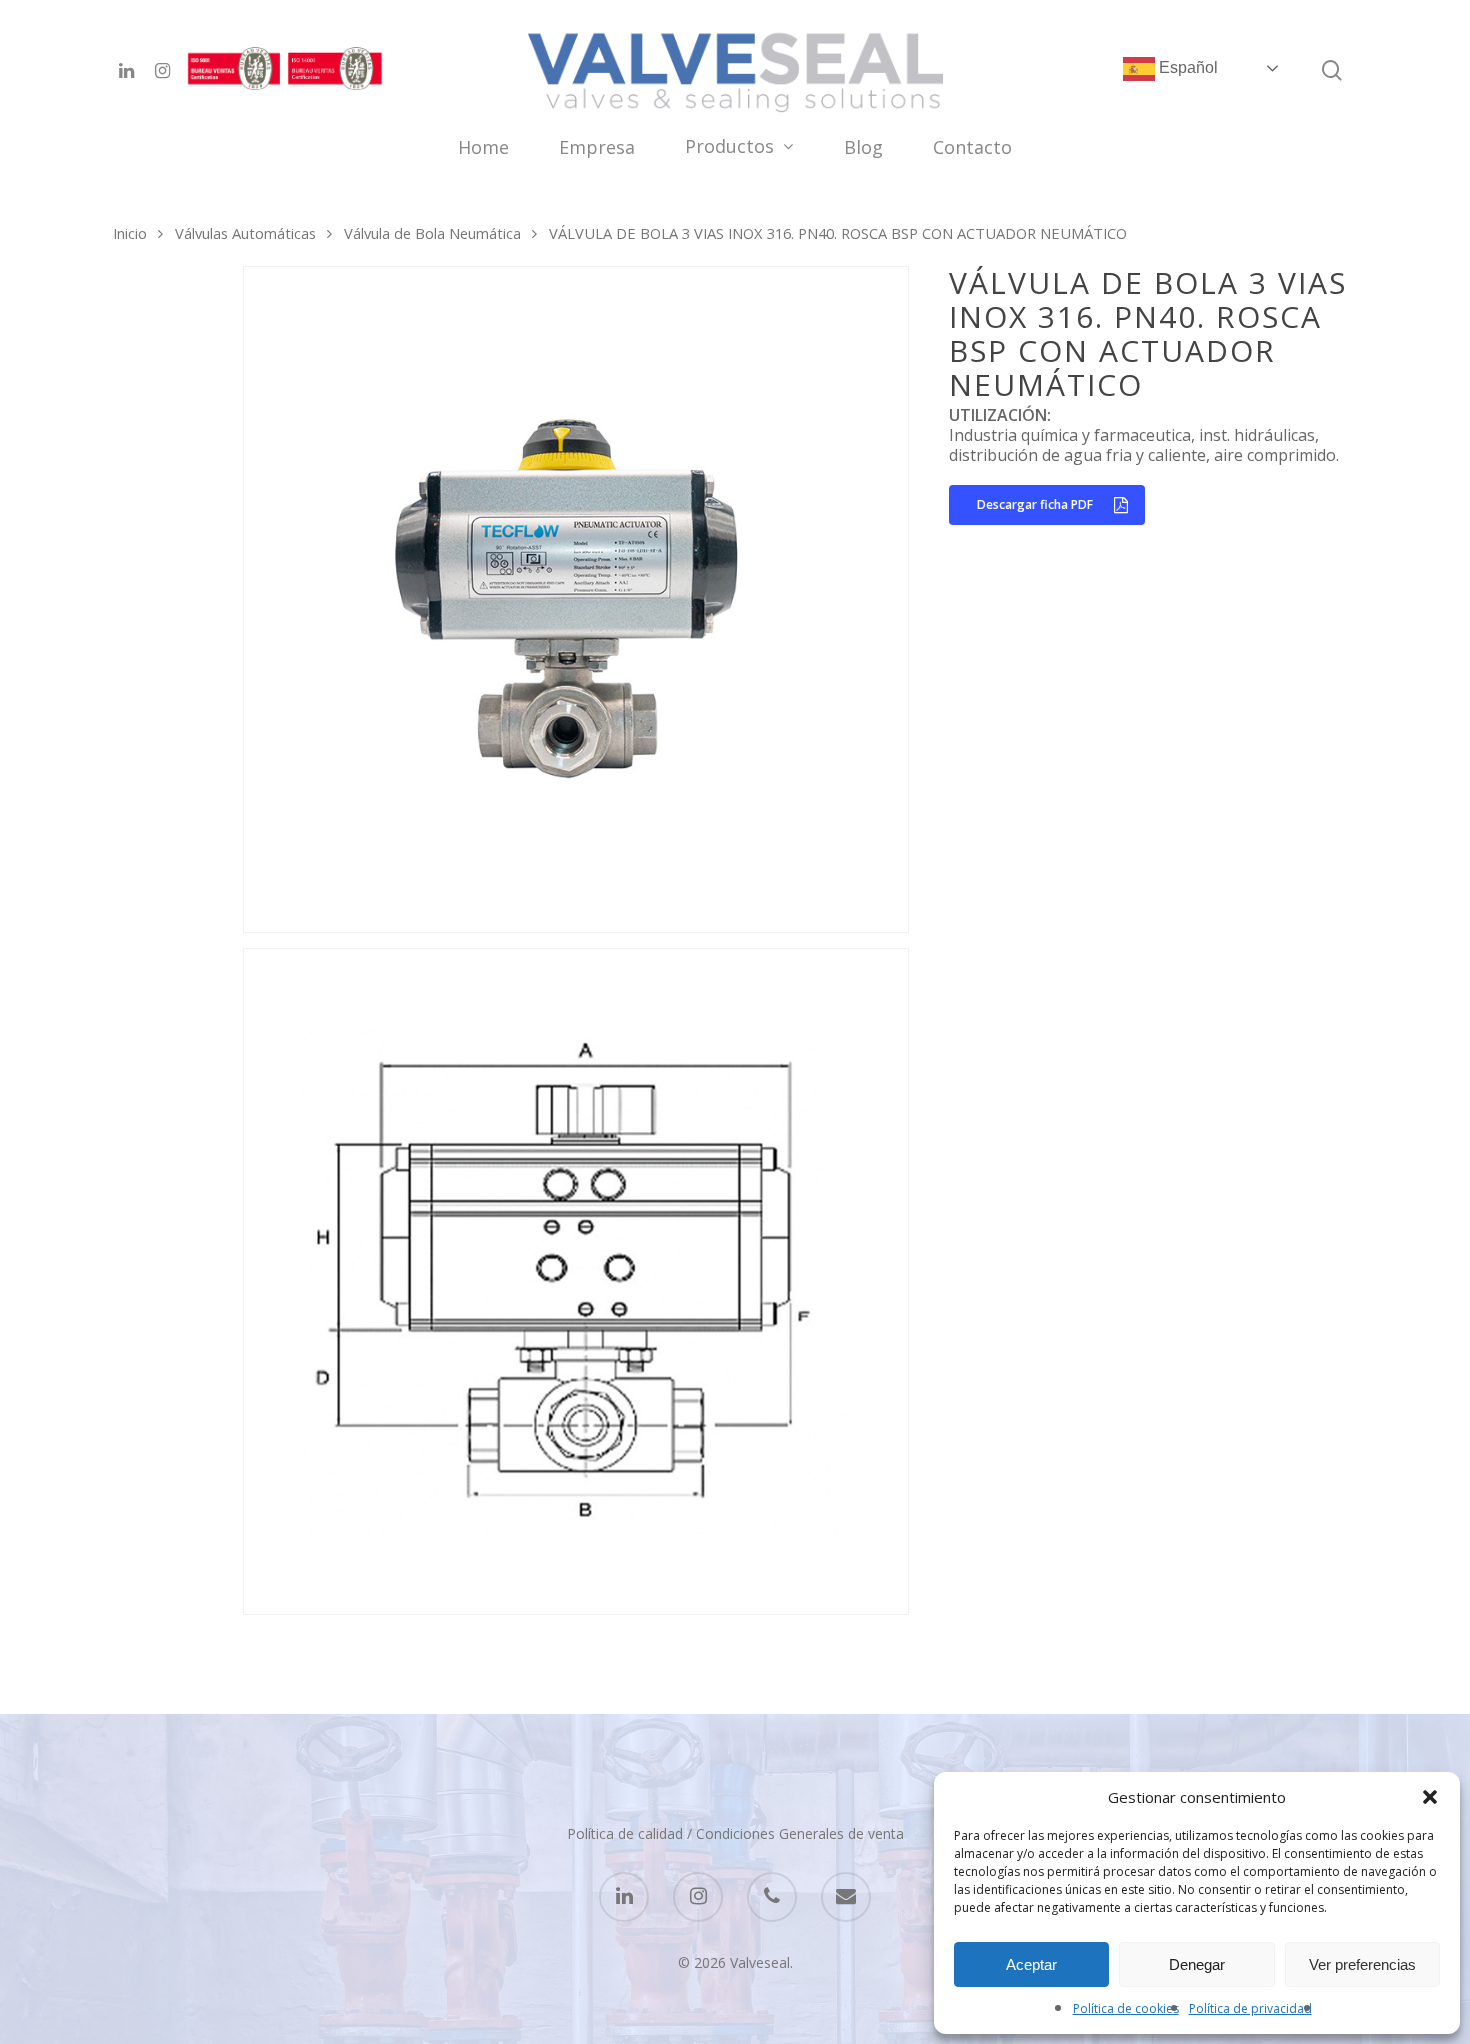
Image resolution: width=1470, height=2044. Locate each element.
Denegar (1197, 1964)
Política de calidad (625, 1833)
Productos (729, 147)
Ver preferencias (1362, 1964)
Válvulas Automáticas (245, 233)
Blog (863, 148)
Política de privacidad (1250, 2008)
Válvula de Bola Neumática (432, 233)
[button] (1430, 1797)
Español (1186, 67)
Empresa (597, 148)
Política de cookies (1126, 2008)
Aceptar (1031, 1964)
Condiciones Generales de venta (800, 1833)
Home (483, 148)
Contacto (972, 148)
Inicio (130, 233)
